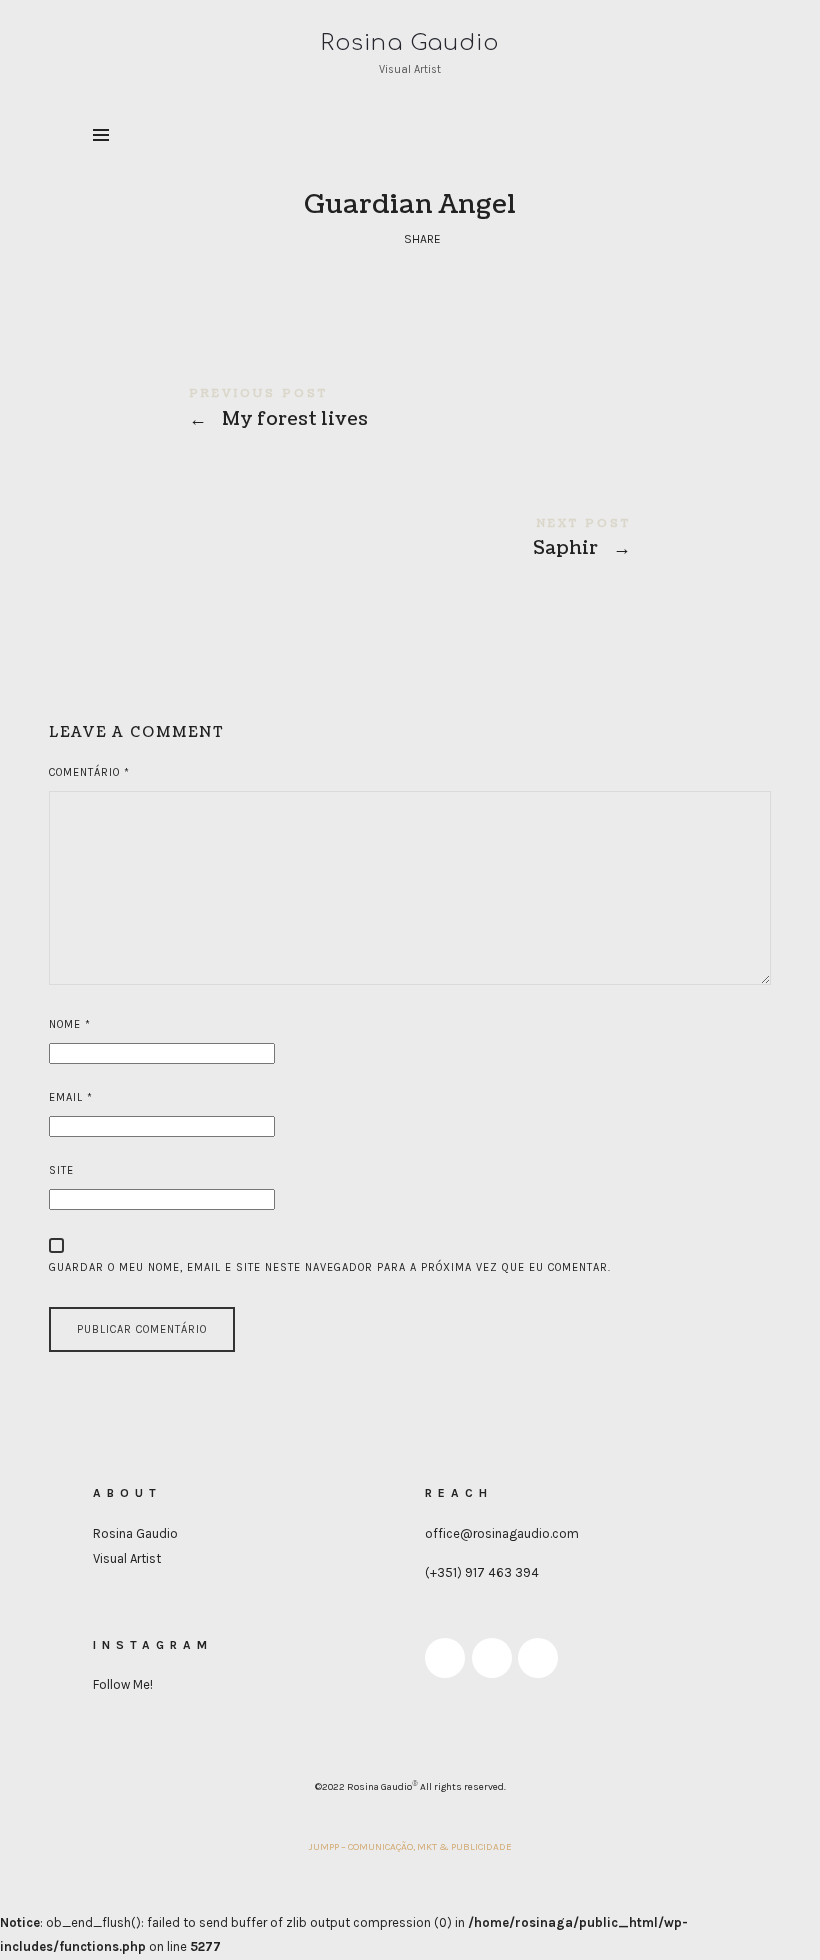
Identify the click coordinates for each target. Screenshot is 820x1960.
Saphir (410, 541)
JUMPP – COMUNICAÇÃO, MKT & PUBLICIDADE (410, 1847)
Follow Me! (123, 1684)
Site (61, 1170)
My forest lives (410, 411)
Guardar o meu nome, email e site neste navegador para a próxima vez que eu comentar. (330, 1267)
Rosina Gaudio (135, 1533)
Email (71, 1097)
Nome (70, 1024)
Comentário (89, 772)
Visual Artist (127, 1558)
